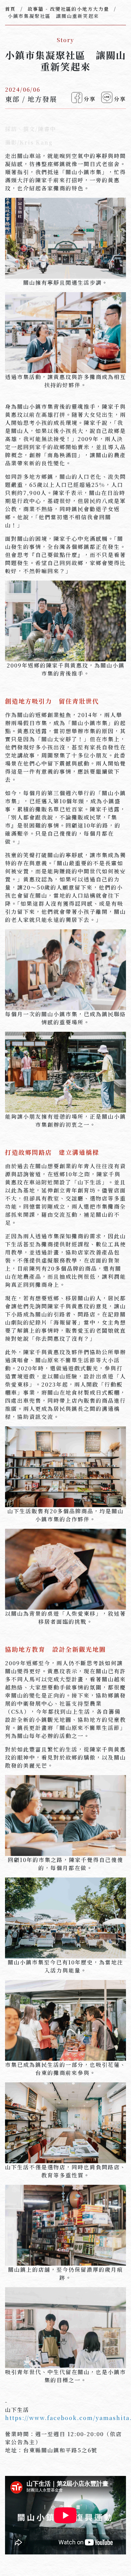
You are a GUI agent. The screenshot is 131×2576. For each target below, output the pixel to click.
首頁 (10, 9)
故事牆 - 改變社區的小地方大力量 (68, 9)
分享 (90, 99)
